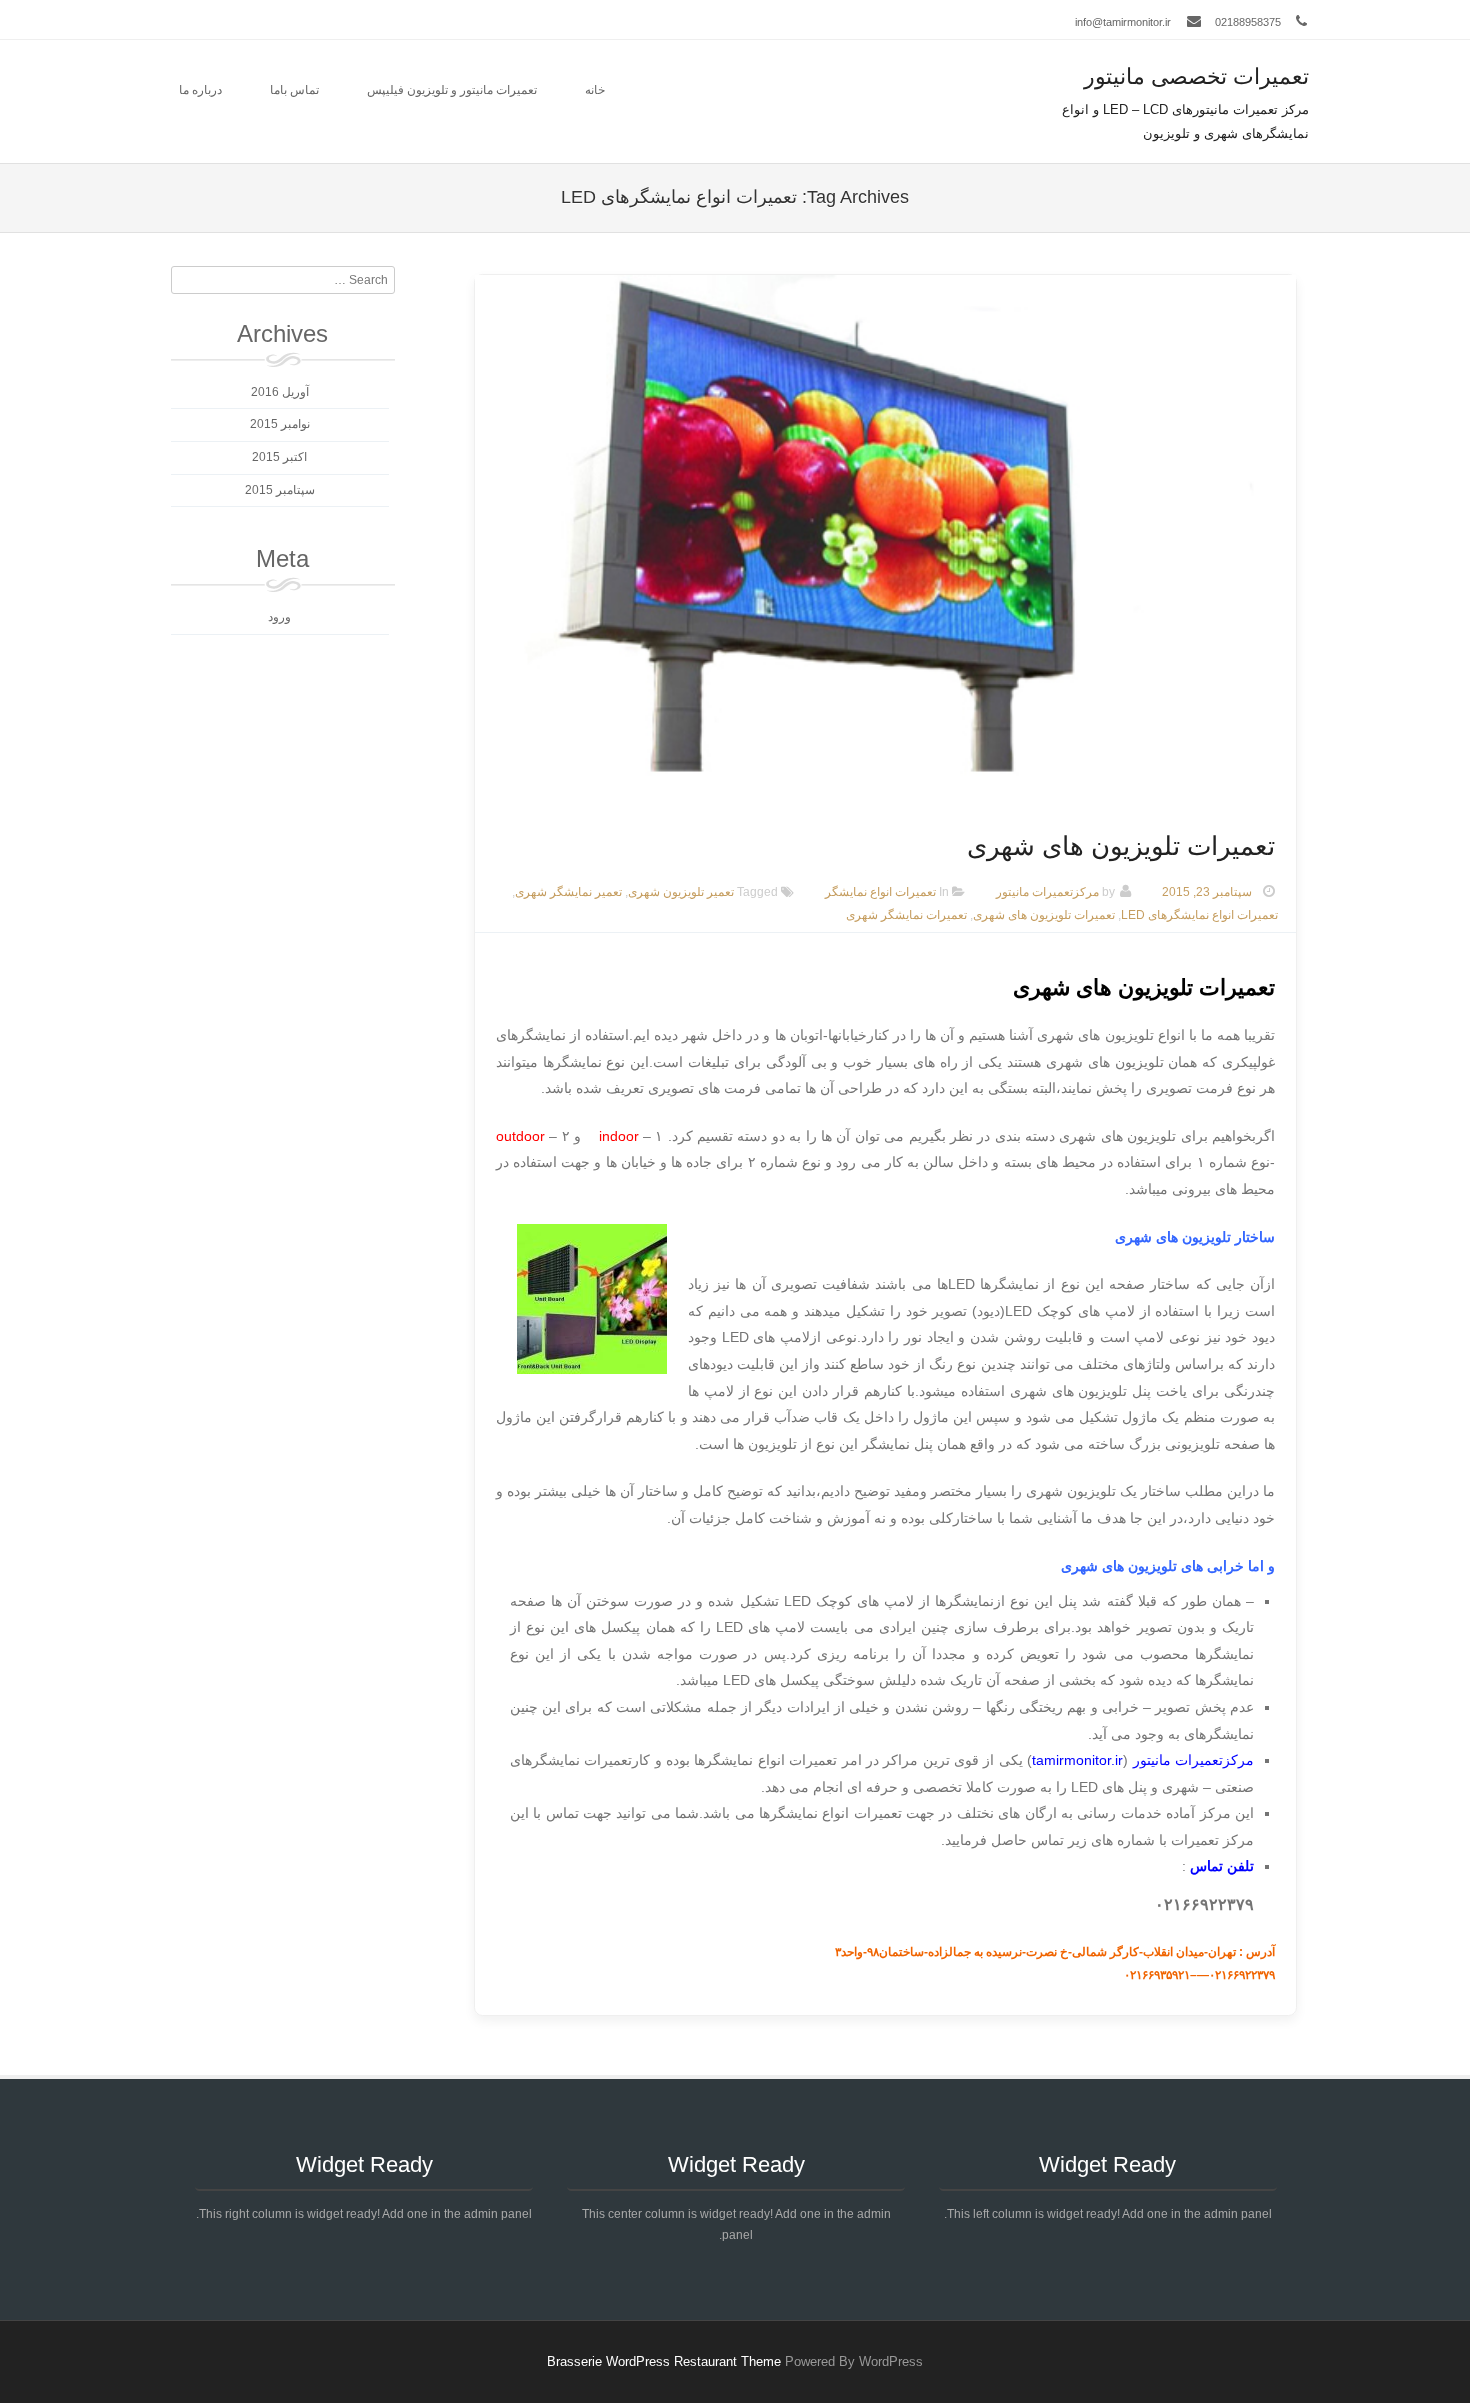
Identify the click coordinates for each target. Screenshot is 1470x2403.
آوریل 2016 (280, 392)
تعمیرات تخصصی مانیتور (1196, 76)
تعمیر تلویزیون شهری (681, 892)
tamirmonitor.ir (1077, 1760)
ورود (279, 617)
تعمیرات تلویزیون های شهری (1121, 846)
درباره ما (200, 90)
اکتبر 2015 (279, 457)
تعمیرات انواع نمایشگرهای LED (1199, 915)
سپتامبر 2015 (280, 490)
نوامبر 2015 (280, 424)
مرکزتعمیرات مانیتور (1047, 892)
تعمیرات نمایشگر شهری (906, 915)
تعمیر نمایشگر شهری (568, 892)
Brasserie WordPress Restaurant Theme (664, 2361)
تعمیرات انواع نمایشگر (880, 892)
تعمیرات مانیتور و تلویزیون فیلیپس (452, 90)
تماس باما (294, 90)
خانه (595, 90)
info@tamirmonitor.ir (1123, 22)
